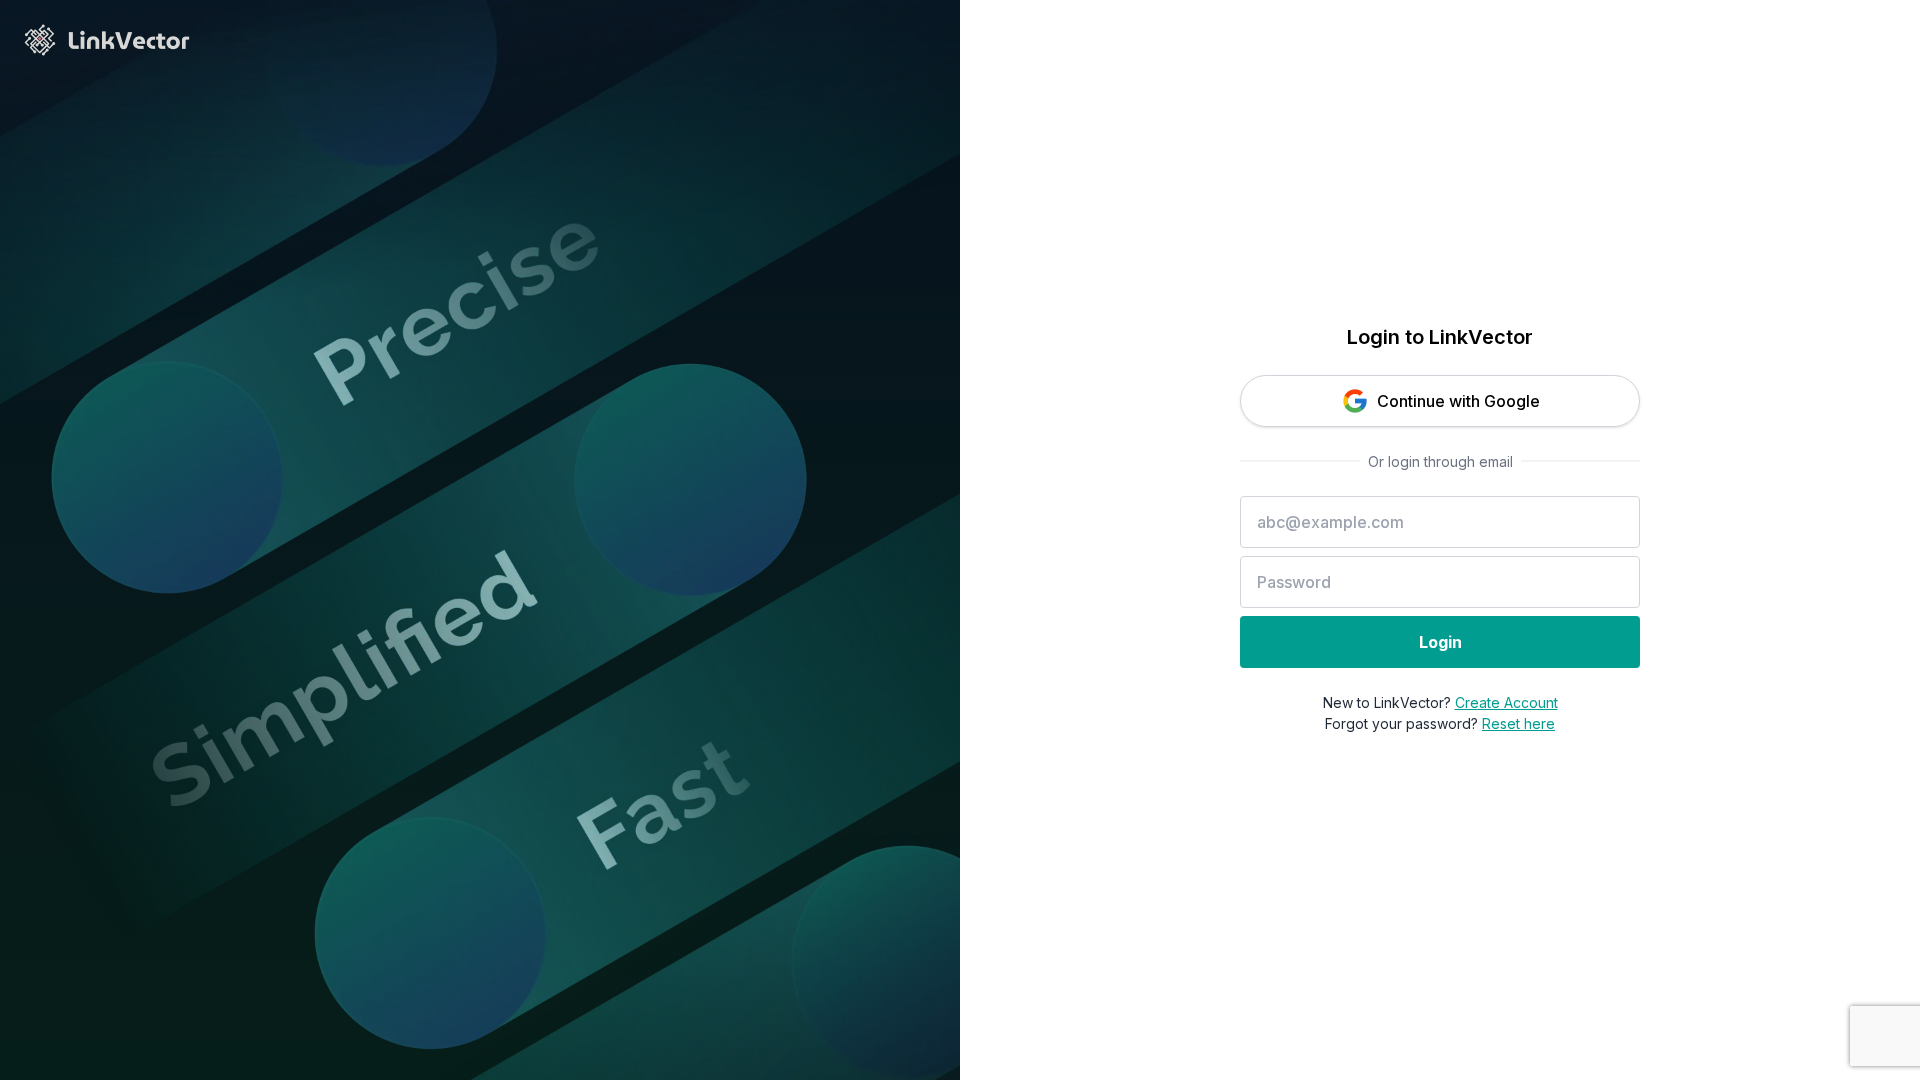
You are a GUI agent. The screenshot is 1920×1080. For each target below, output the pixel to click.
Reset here (1518, 723)
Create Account (1506, 702)
